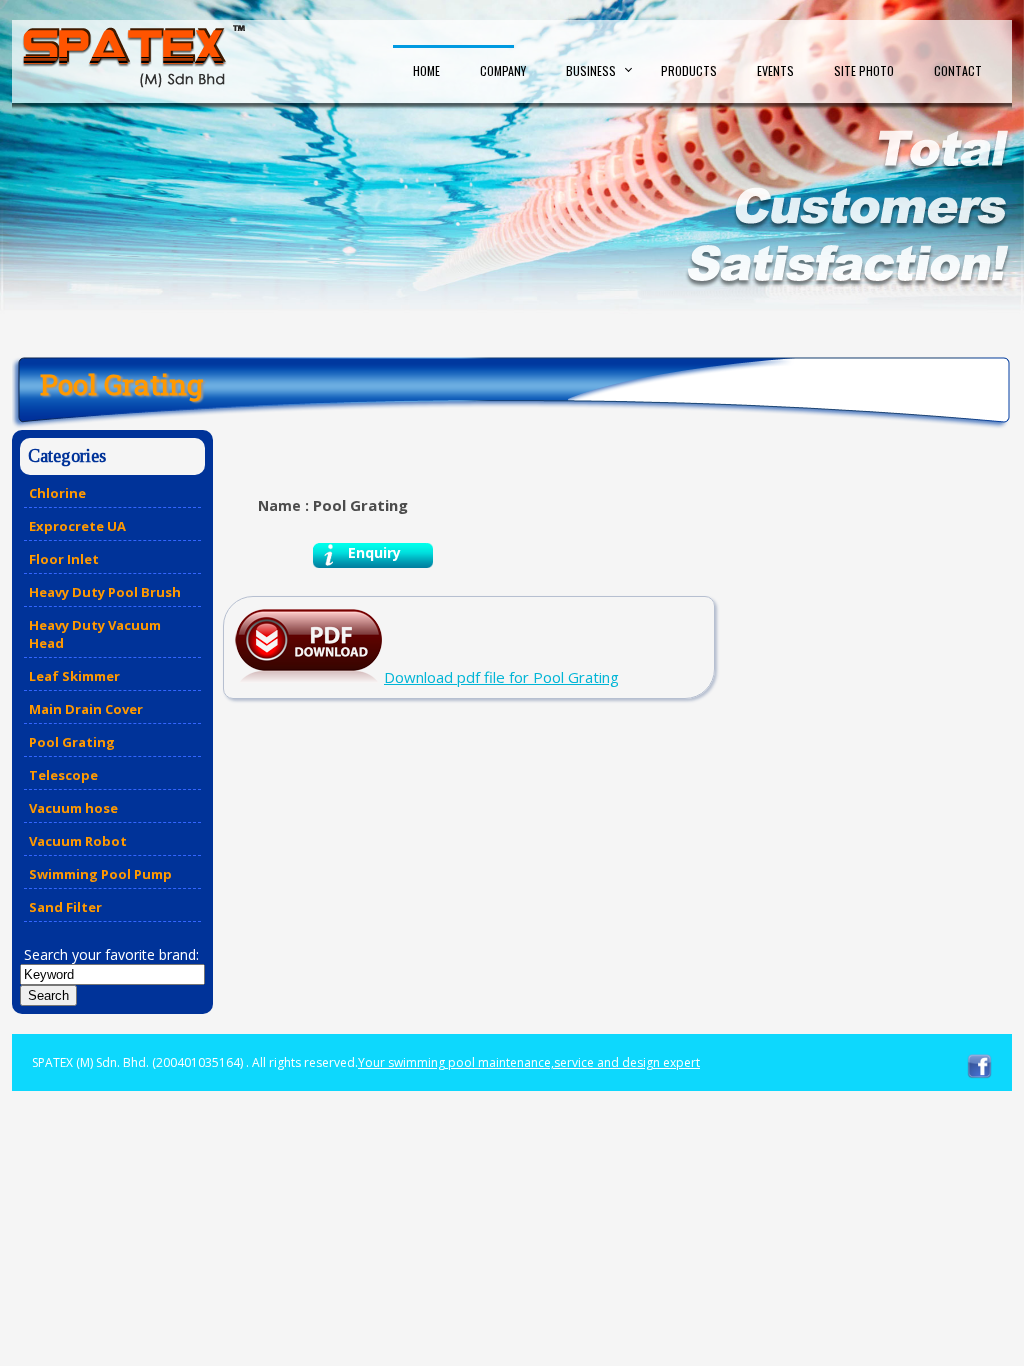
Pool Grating (72, 742)
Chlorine (57, 493)
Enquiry (374, 552)
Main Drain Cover (86, 709)
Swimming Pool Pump (100, 874)
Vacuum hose (73, 808)
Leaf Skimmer (74, 676)
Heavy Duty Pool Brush (105, 592)
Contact (958, 70)
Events (775, 70)
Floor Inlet (64, 559)
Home (426, 70)
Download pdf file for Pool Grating (501, 677)
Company (503, 70)
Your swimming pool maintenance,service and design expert (529, 1062)
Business (591, 70)
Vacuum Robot (78, 841)
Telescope (63, 775)
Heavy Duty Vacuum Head (95, 634)
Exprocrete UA (77, 526)
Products (689, 70)
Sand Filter (65, 907)
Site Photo (864, 70)
